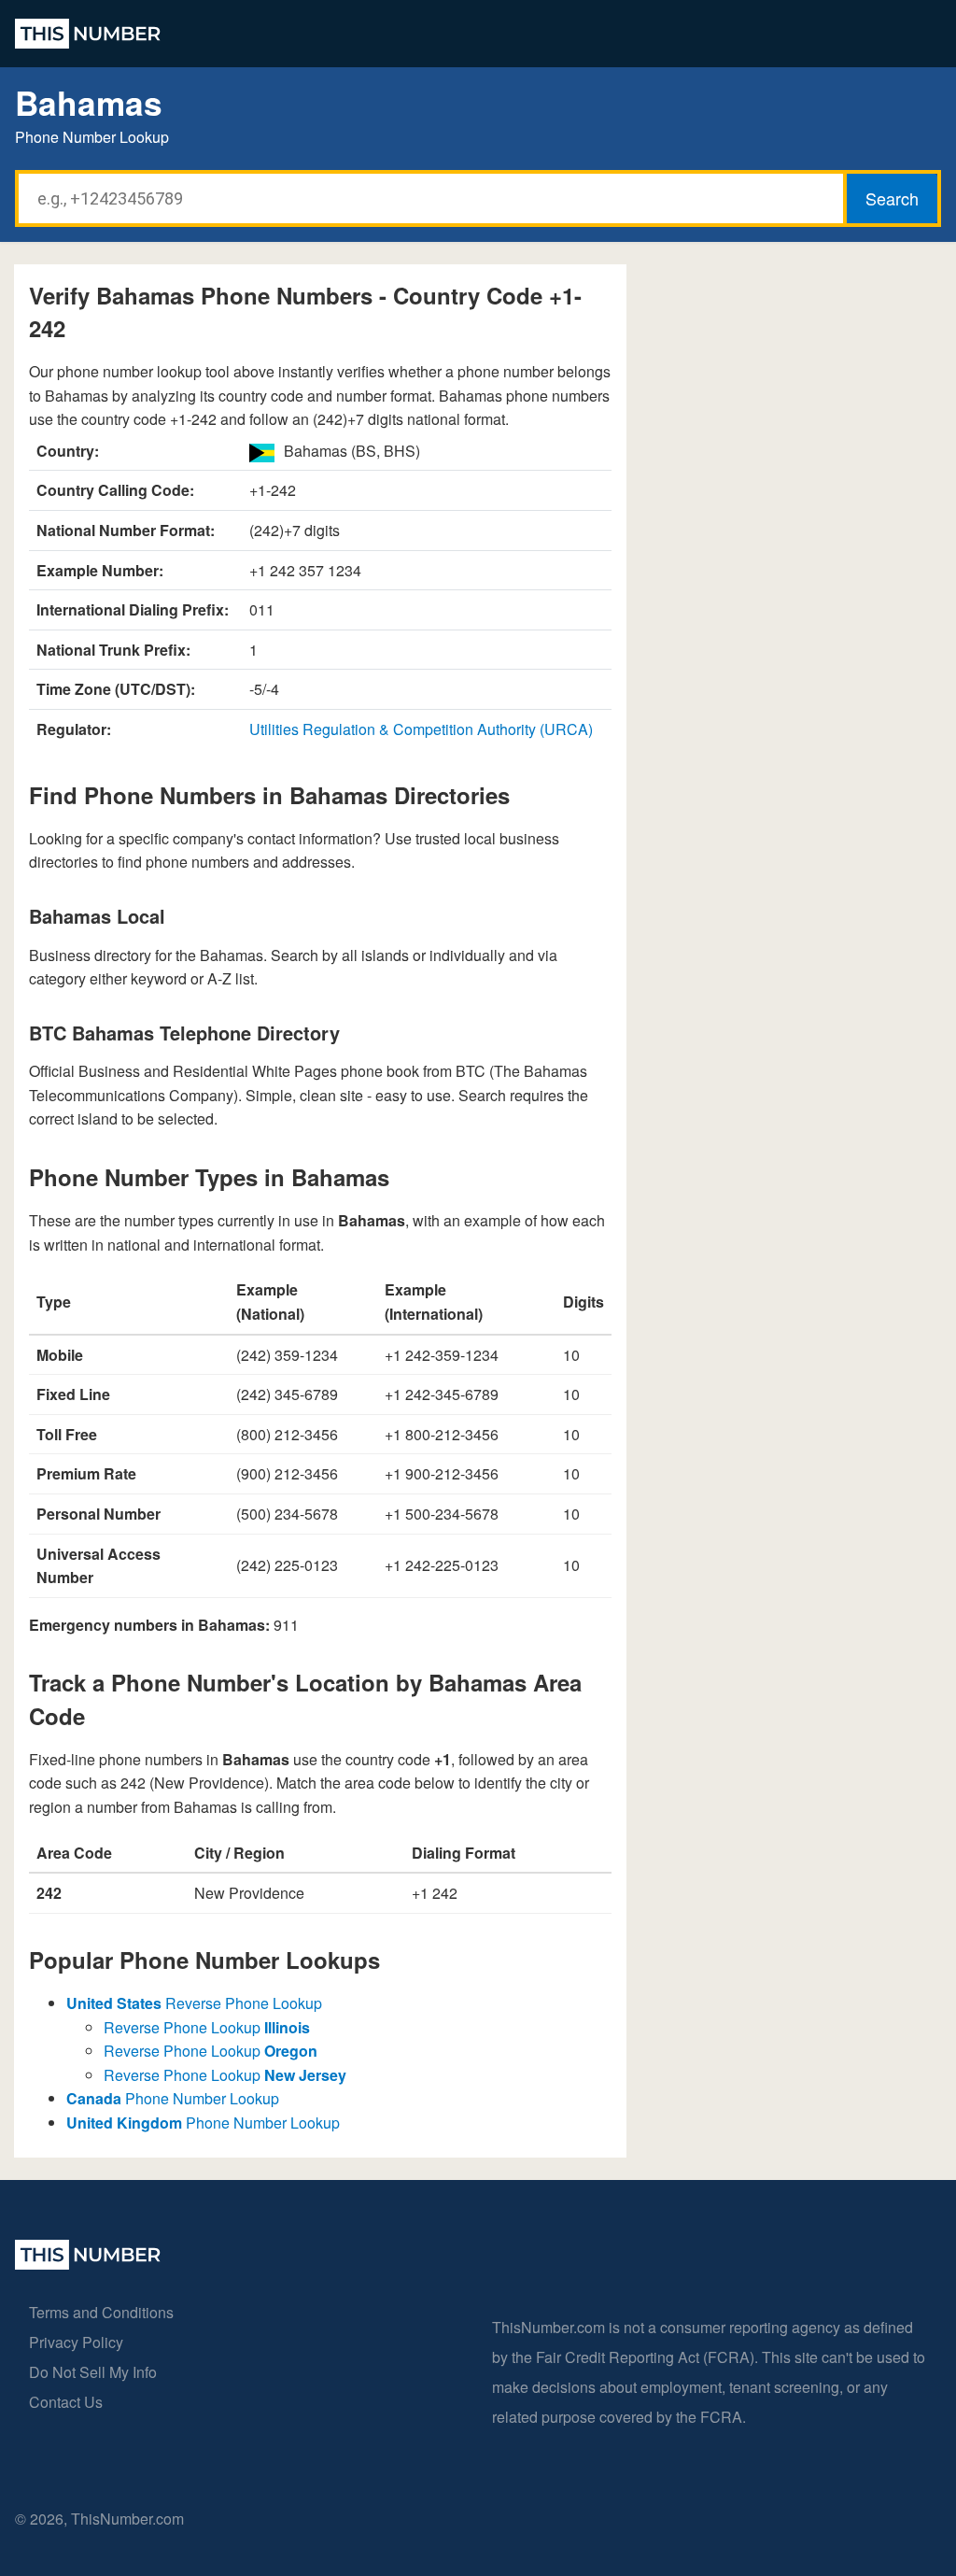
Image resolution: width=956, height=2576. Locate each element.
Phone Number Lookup (173, 2098)
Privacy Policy (76, 2342)
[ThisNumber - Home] (88, 2264)
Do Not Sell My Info (93, 2372)
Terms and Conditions (101, 2312)
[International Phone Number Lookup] (88, 34)
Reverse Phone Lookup (194, 2003)
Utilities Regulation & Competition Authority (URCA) (421, 729)
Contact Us (66, 2402)
